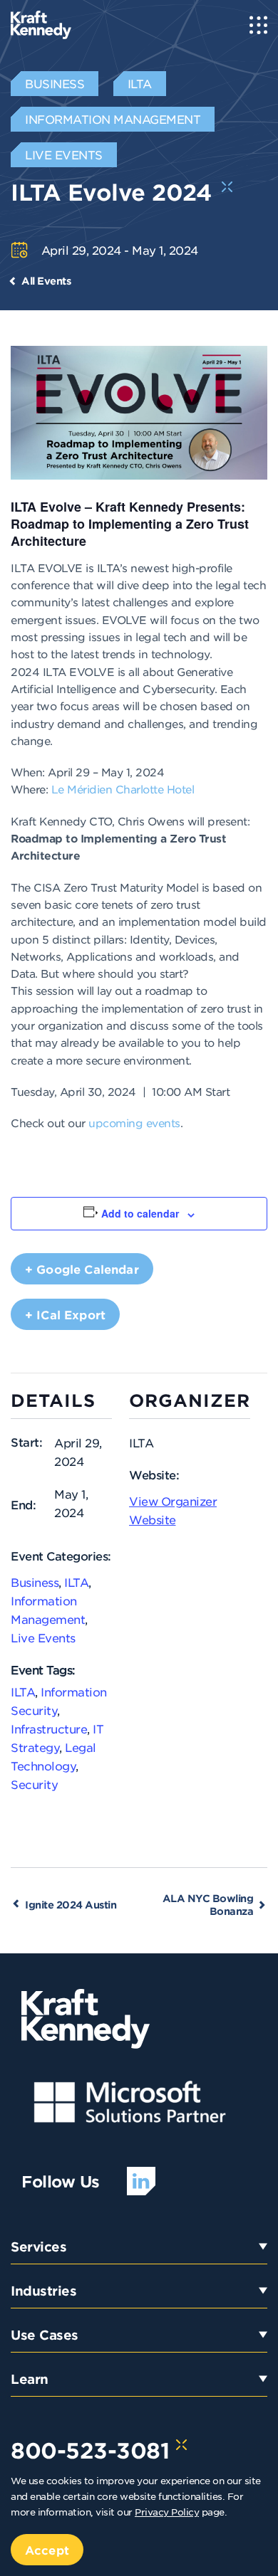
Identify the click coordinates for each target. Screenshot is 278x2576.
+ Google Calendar (82, 1269)
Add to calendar (140, 1213)
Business (35, 1582)
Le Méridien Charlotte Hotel (123, 789)
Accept (47, 2550)
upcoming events (134, 1123)
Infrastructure (49, 1728)
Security (34, 1784)
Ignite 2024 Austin (71, 1905)
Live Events (43, 1637)
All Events (46, 281)
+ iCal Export (65, 1314)
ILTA (76, 1582)
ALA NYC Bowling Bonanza (208, 1905)
